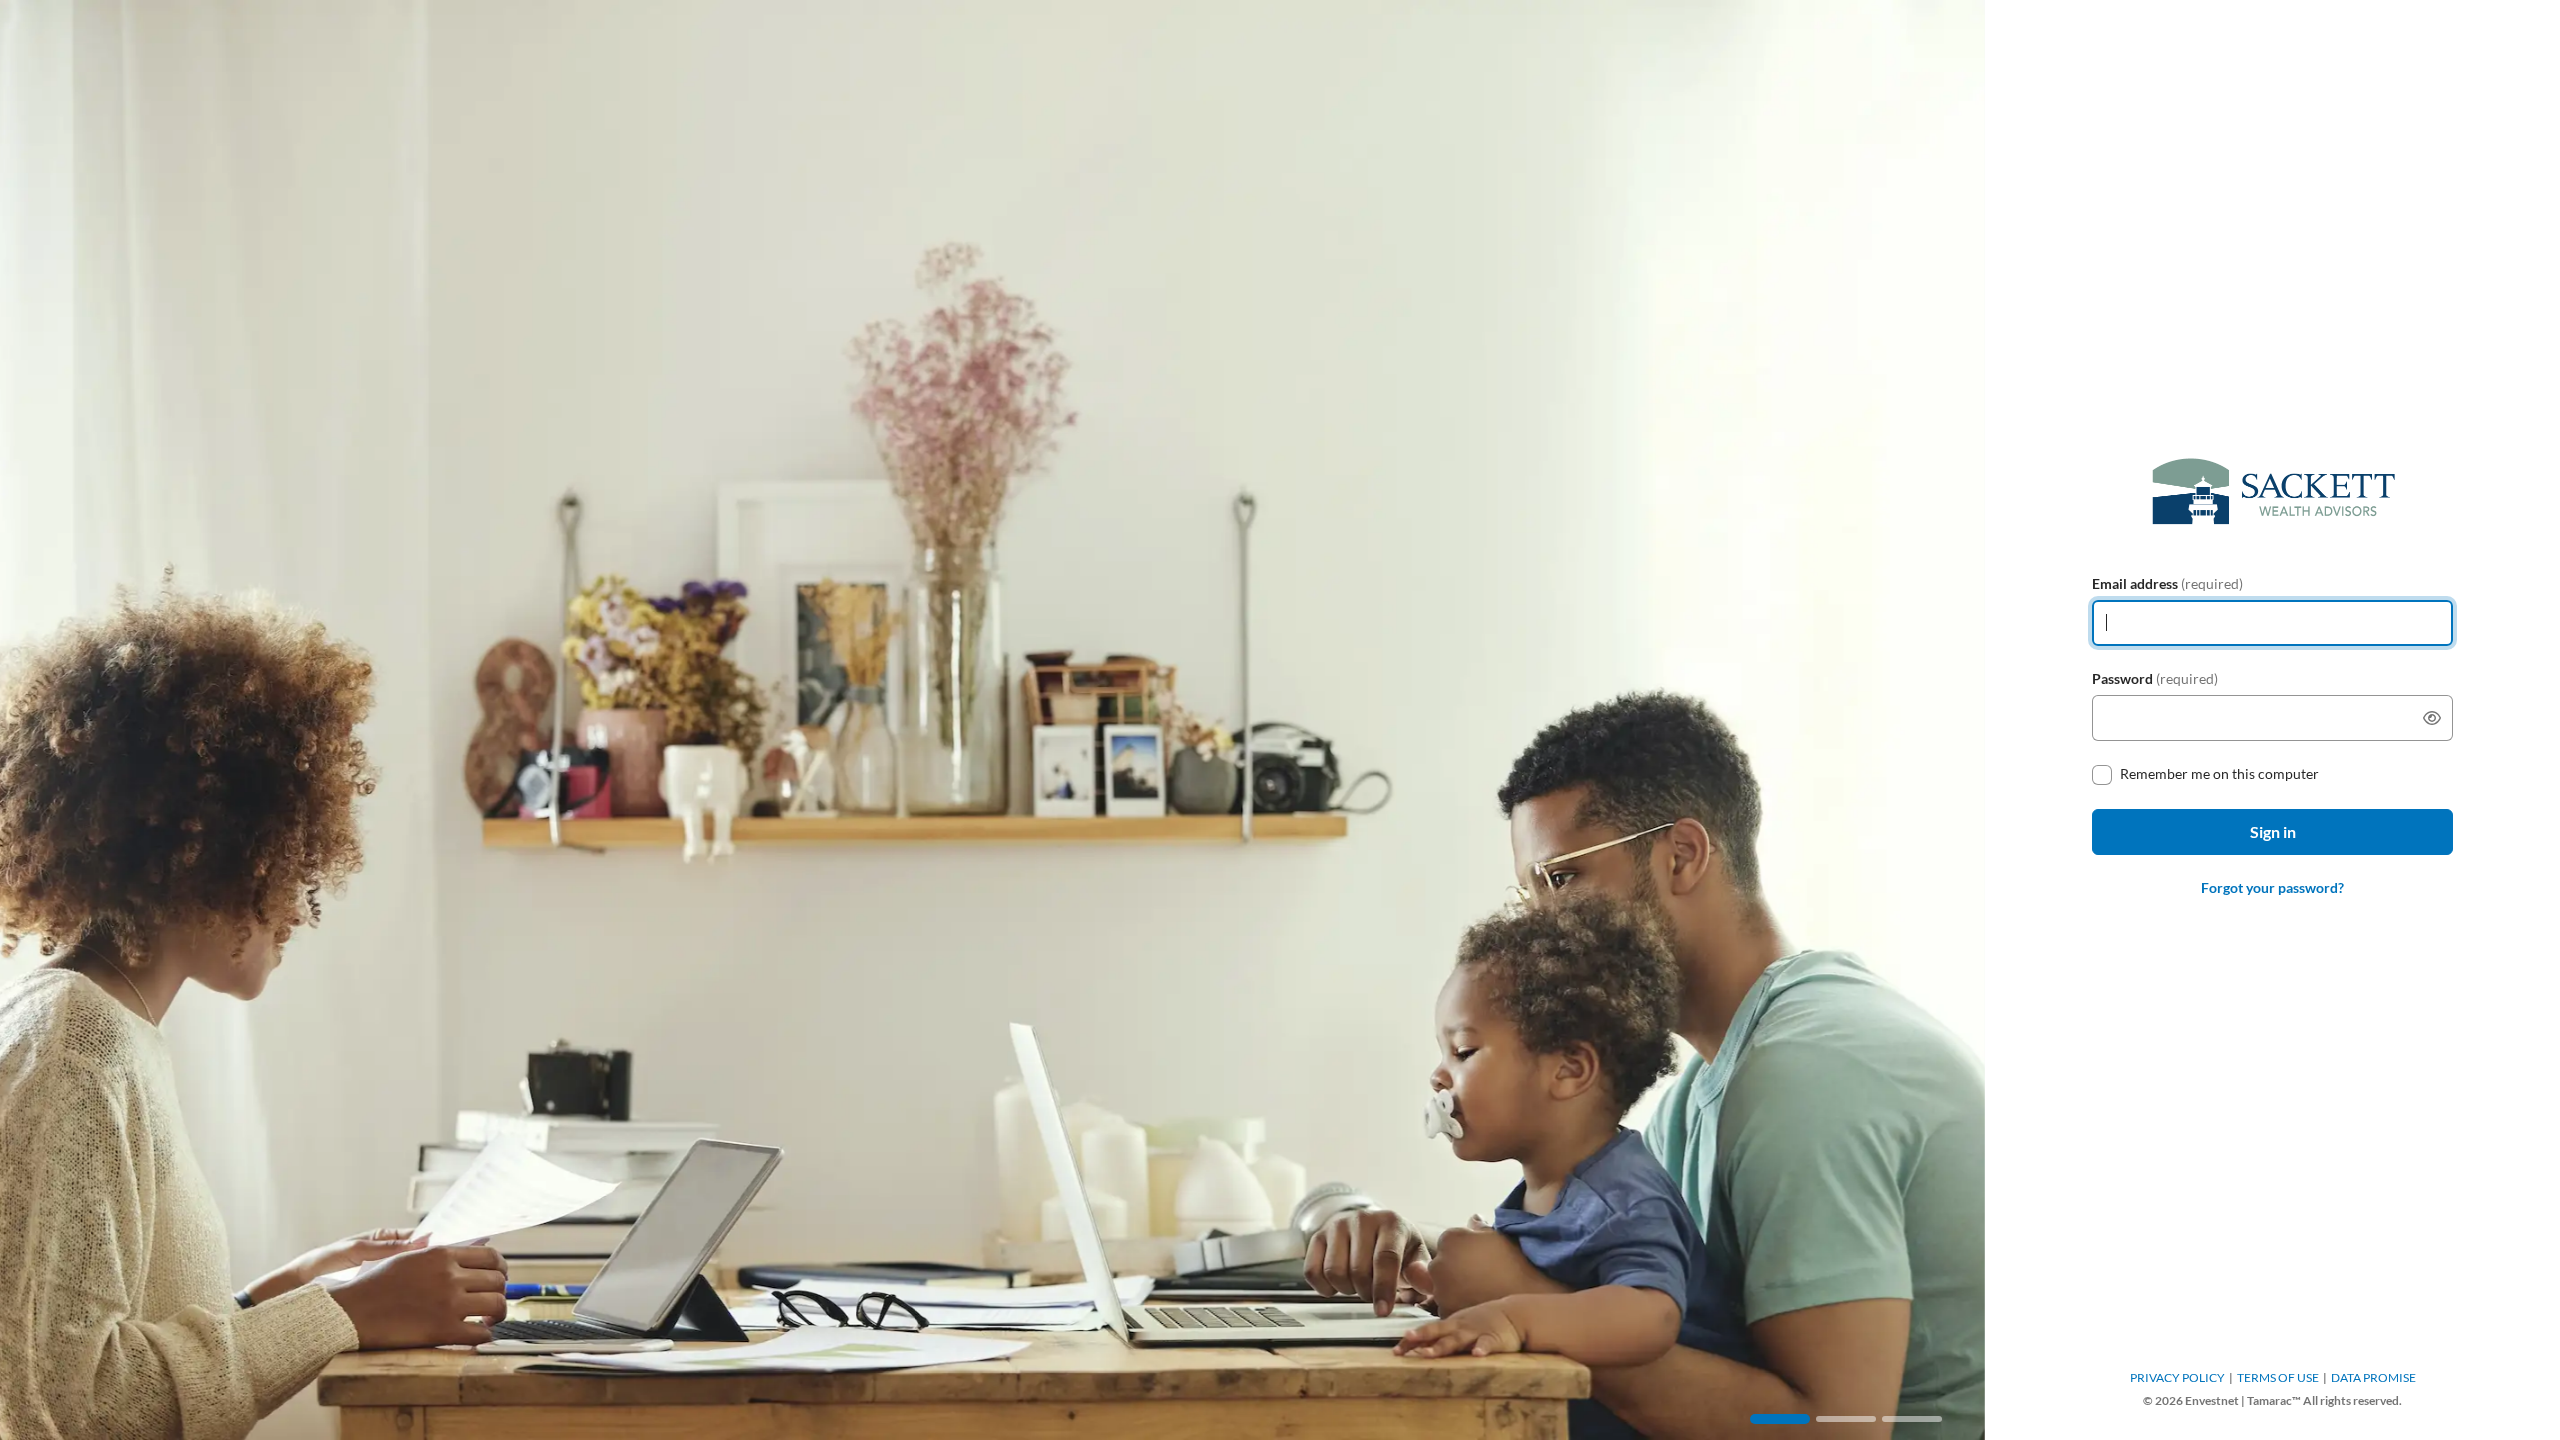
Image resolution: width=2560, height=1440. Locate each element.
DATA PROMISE (2373, 1377)
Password (2155, 678)
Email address (2167, 583)
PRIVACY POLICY (2177, 1377)
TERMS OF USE (2278, 1377)
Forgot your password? (2272, 887)
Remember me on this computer (2219, 773)
